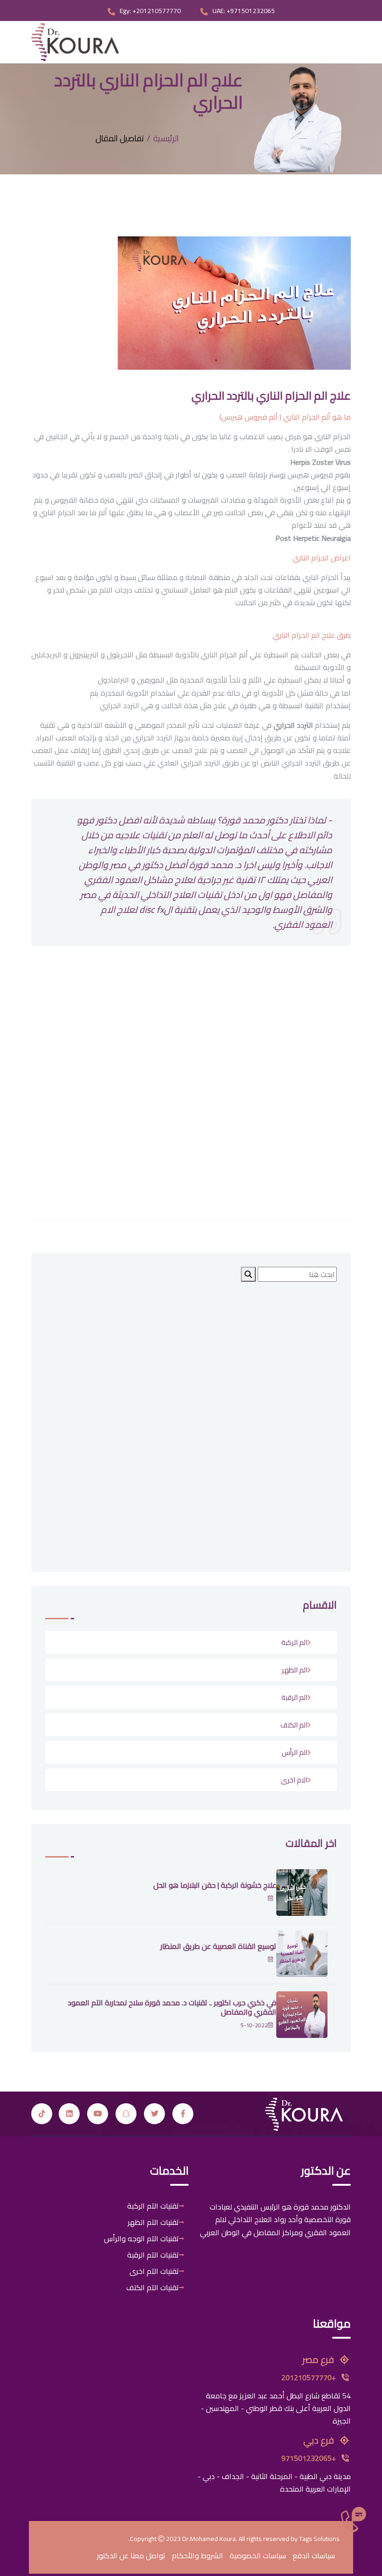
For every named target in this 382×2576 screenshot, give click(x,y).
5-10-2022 (254, 2025)
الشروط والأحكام (198, 2555)
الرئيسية (166, 138)
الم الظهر (295, 1670)
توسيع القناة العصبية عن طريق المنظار (218, 1946)
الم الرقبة (294, 1697)
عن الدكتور (113, 2555)
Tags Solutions (319, 2539)
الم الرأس (295, 1752)
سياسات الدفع (314, 2555)
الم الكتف (294, 1725)
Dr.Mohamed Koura (209, 2539)
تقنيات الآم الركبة (153, 2206)
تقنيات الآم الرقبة (153, 2255)
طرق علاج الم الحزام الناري (312, 635)
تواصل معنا (148, 2555)
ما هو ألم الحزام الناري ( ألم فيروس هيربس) (285, 417)
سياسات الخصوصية (258, 2555)
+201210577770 (310, 2377)
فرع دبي (320, 2440)
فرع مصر (319, 2359)
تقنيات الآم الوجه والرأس (141, 2238)
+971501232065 (310, 2458)
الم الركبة (294, 1642)
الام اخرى (294, 1780)
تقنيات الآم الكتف (153, 2287)
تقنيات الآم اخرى (154, 2271)
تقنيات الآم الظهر (153, 2222)
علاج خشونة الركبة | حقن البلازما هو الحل (215, 1885)
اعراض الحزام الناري (322, 558)
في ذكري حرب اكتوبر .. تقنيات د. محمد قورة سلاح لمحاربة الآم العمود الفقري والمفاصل (172, 2007)
